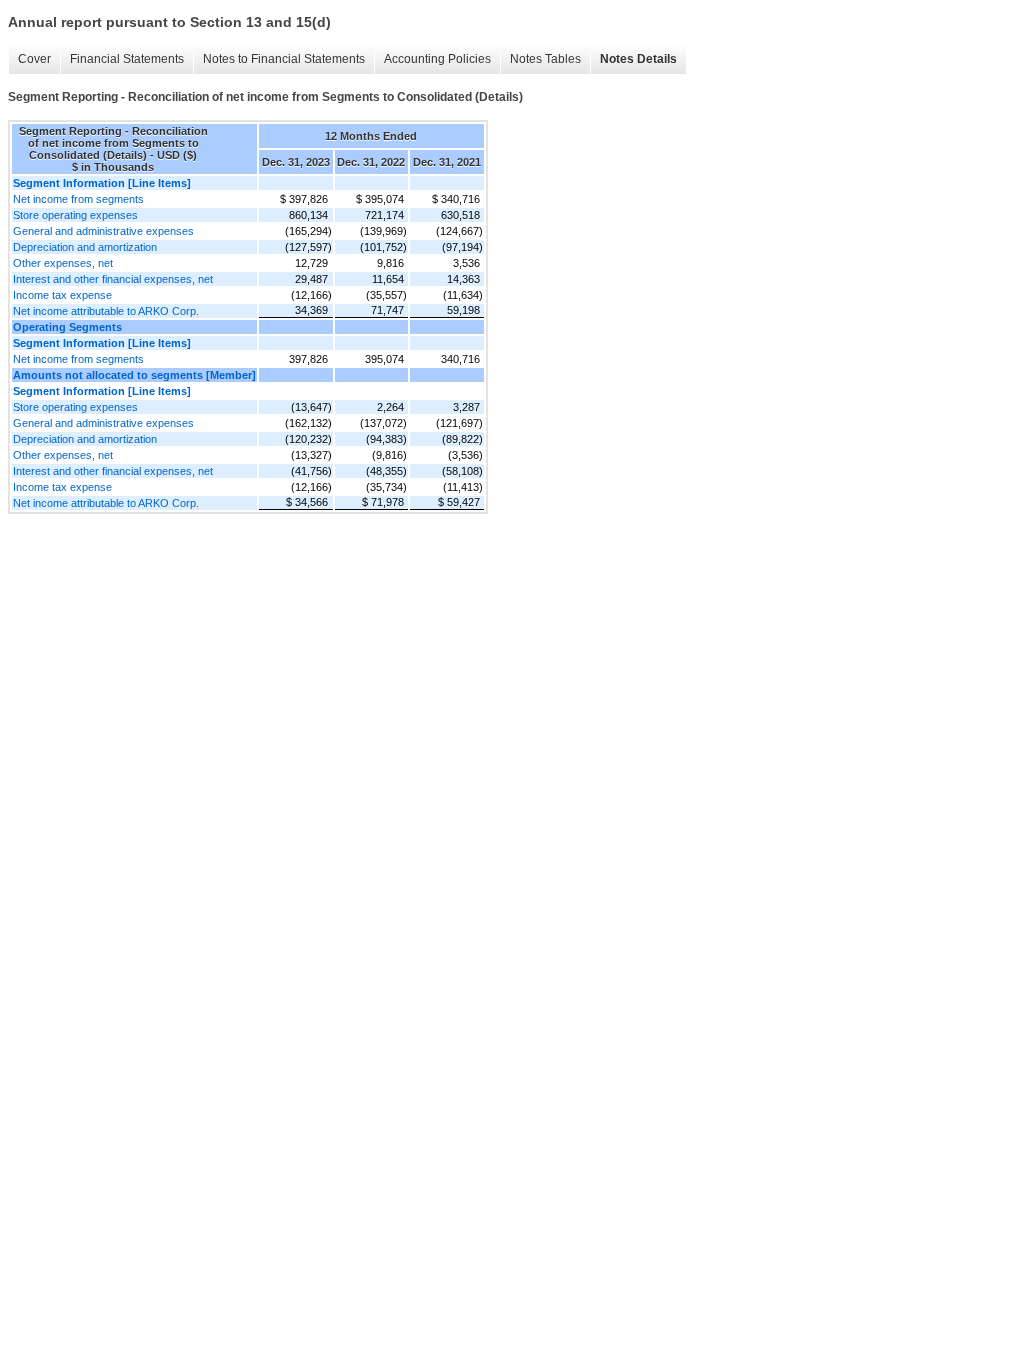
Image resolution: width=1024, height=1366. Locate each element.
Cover (34, 59)
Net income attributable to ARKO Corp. (106, 311)
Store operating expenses (75, 215)
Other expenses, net (63, 263)
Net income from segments (78, 199)
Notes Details (638, 59)
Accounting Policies (437, 59)
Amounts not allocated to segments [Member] (134, 375)
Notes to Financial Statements (284, 59)
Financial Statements (127, 59)
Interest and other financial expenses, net (113, 279)
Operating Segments (67, 327)
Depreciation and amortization (85, 247)
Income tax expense (62, 295)
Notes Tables (545, 59)
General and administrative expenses (103, 231)
